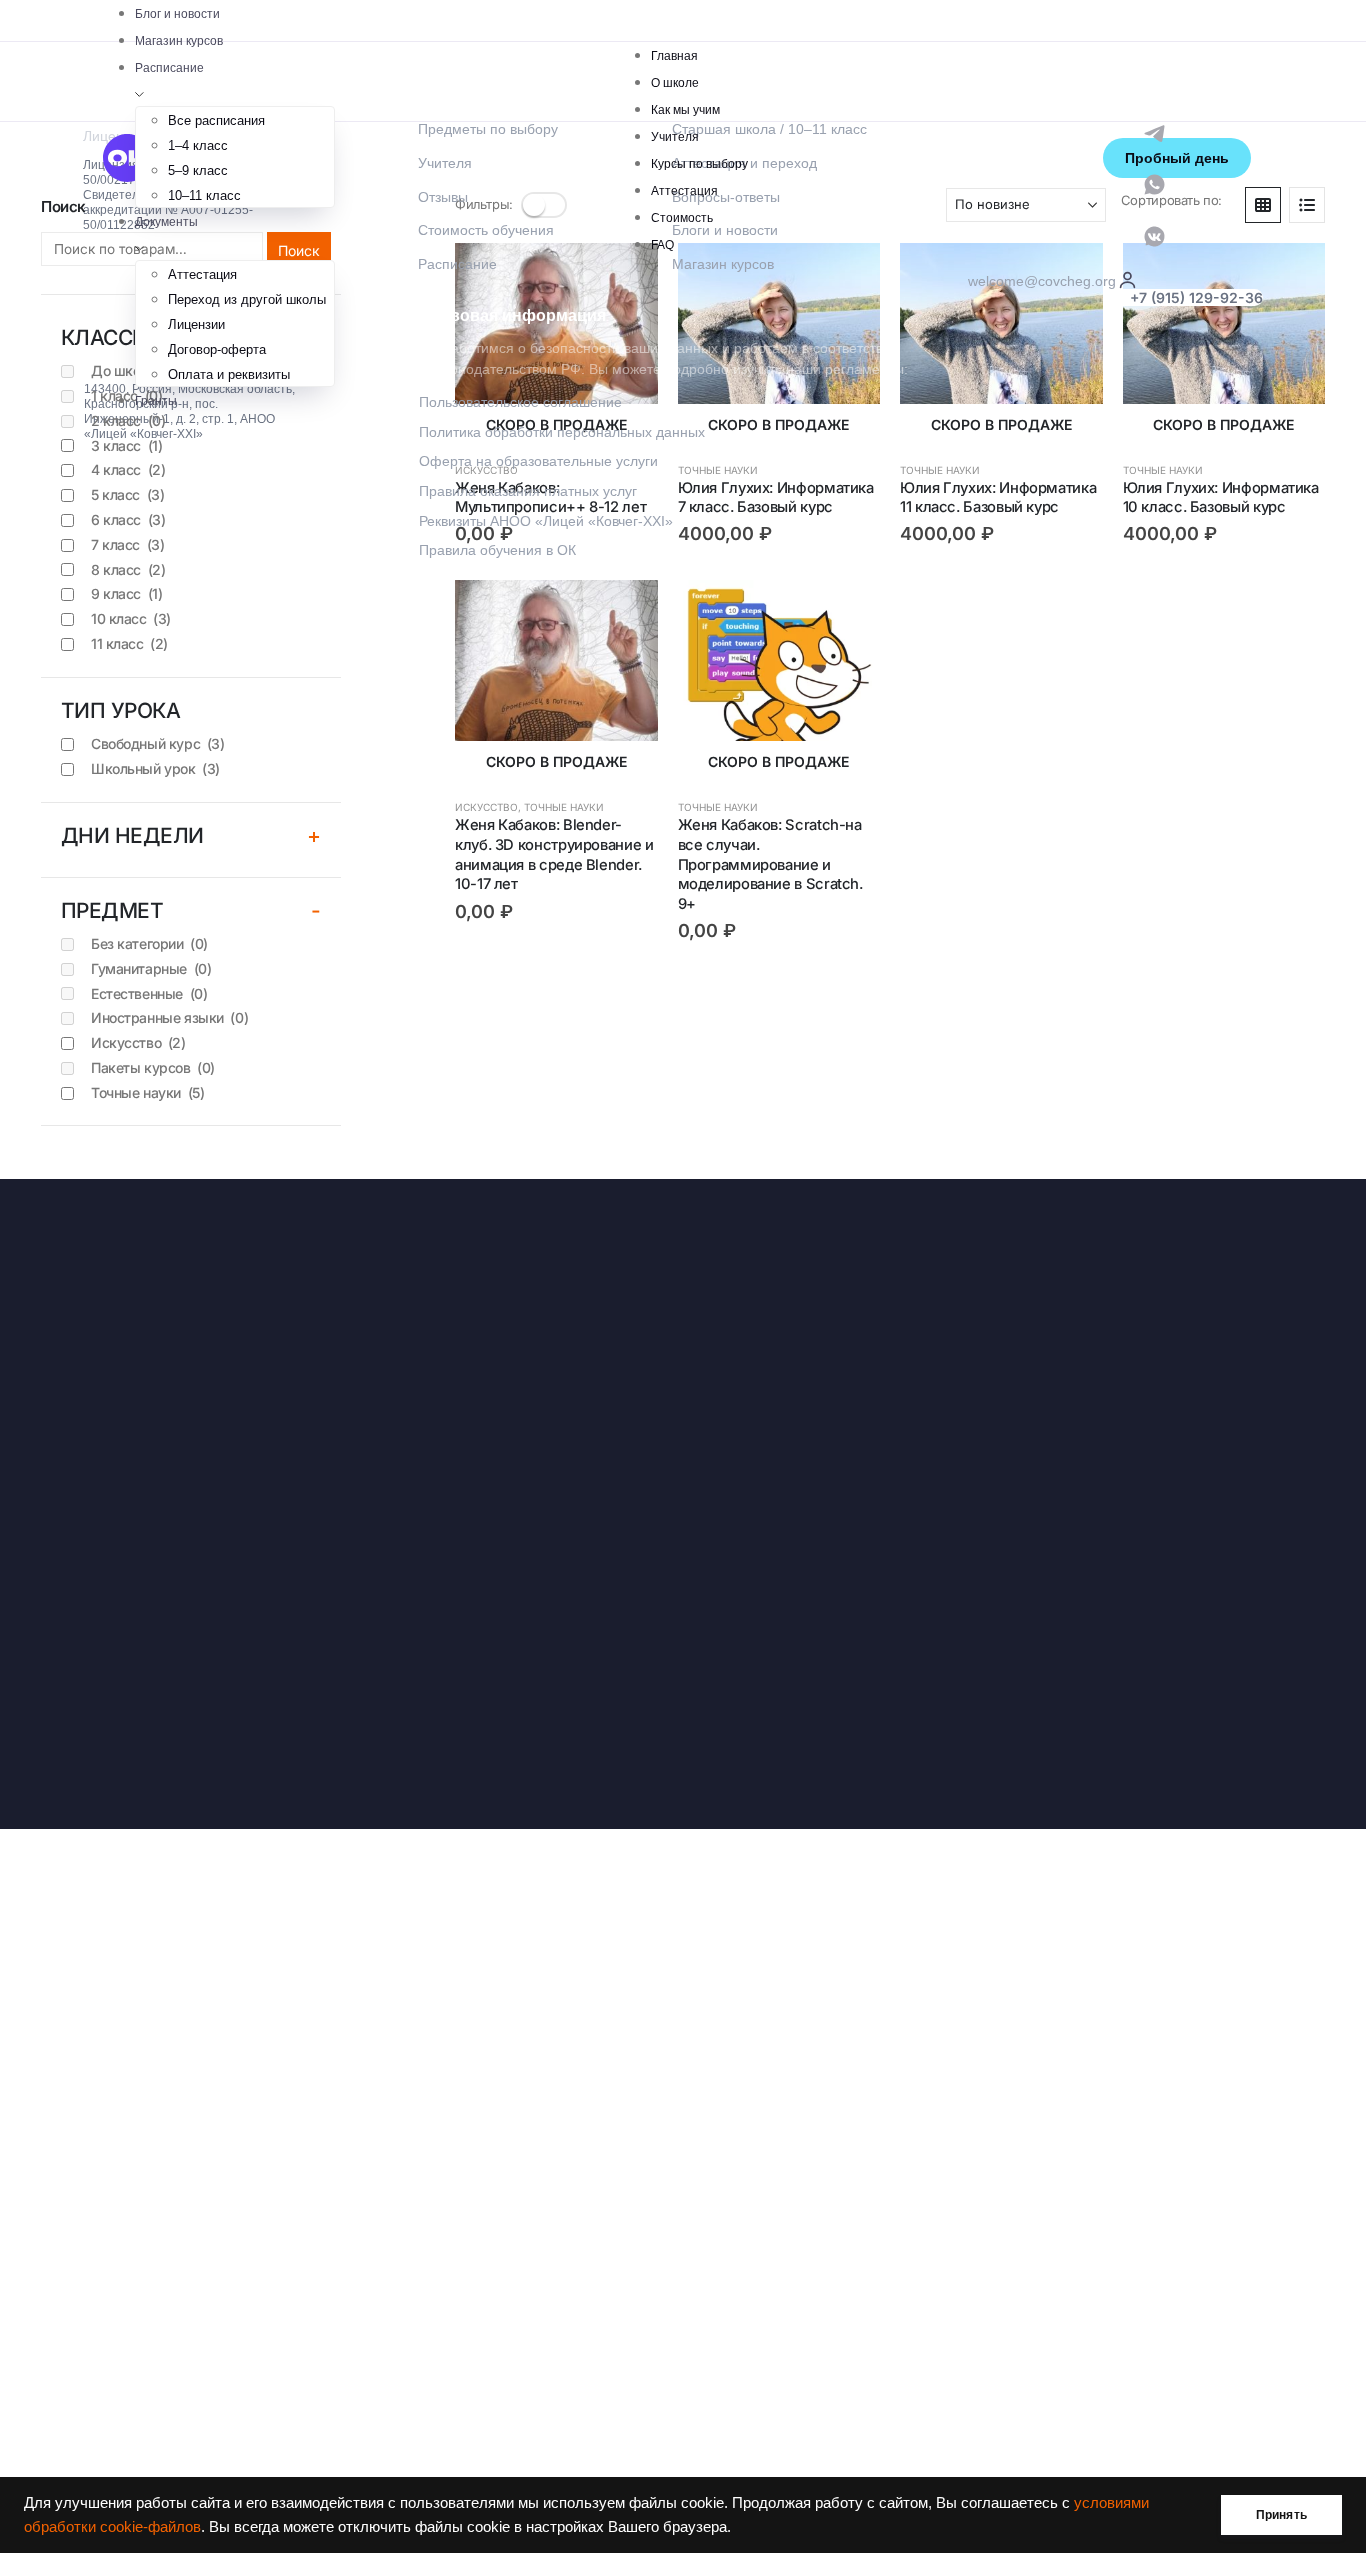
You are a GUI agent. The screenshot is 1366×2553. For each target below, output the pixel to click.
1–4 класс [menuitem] (198, 145)
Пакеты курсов (153, 1067)
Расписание (169, 68)
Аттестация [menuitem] (202, 274)
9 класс (126, 593)
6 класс (128, 519)
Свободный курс (157, 743)
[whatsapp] (1154, 183)
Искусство (486, 807)
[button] (1263, 205)
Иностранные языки (169, 1017)
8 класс (128, 569)
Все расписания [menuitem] (216, 120)
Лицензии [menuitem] (196, 324)
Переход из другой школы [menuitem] (247, 299)
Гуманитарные (151, 968)
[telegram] (1154, 131)
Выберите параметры (1292, 276)
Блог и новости (177, 14)
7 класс (127, 544)
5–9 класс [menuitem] (198, 170)
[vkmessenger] (1154, 234)
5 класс (127, 494)
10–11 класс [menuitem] (204, 195)
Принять (1281, 2515)
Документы (166, 222)
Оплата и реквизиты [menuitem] (229, 374)
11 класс (129, 643)
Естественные (149, 993)
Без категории (149, 943)
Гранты (156, 401)
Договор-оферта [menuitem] (217, 349)
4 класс (128, 469)
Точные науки (564, 807)
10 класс (131, 618)
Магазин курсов (179, 41)
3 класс (126, 445)
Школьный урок (155, 768)
